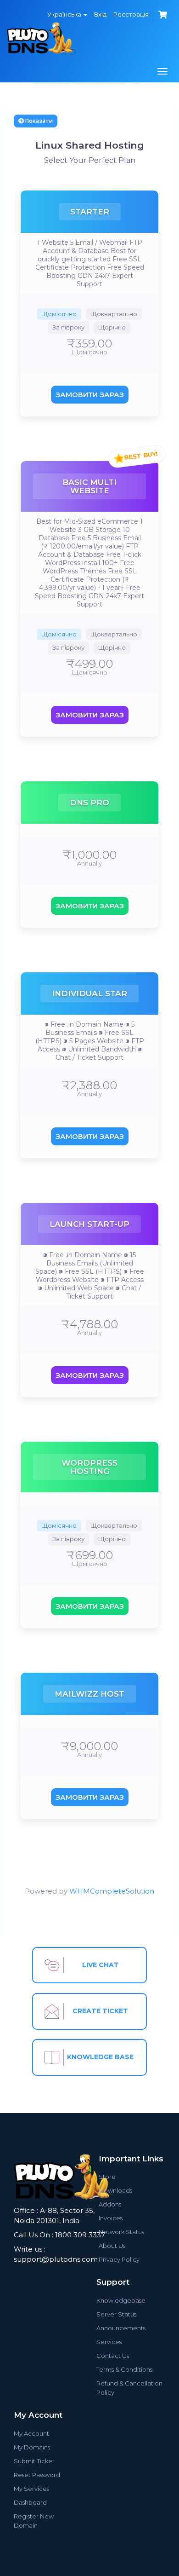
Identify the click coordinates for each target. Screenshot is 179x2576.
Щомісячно (59, 314)
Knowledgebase (121, 2300)
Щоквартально (114, 314)
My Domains (32, 2447)
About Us (112, 2246)
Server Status (116, 2314)
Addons (110, 2204)
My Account (31, 2433)
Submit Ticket (34, 2461)
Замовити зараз (90, 395)
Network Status (121, 2232)
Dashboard (30, 2502)
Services (109, 2342)
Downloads (115, 2190)
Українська (65, 14)
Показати (38, 121)
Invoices (111, 2218)
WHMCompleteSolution (112, 1891)
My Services (31, 2489)
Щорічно (112, 327)
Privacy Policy (119, 2259)
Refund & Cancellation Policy (129, 2388)
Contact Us (113, 2356)
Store (107, 2177)
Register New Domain (34, 2521)
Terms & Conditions (124, 2369)
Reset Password (37, 2475)
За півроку (68, 327)
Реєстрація (131, 14)
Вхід (100, 14)
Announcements (121, 2328)
